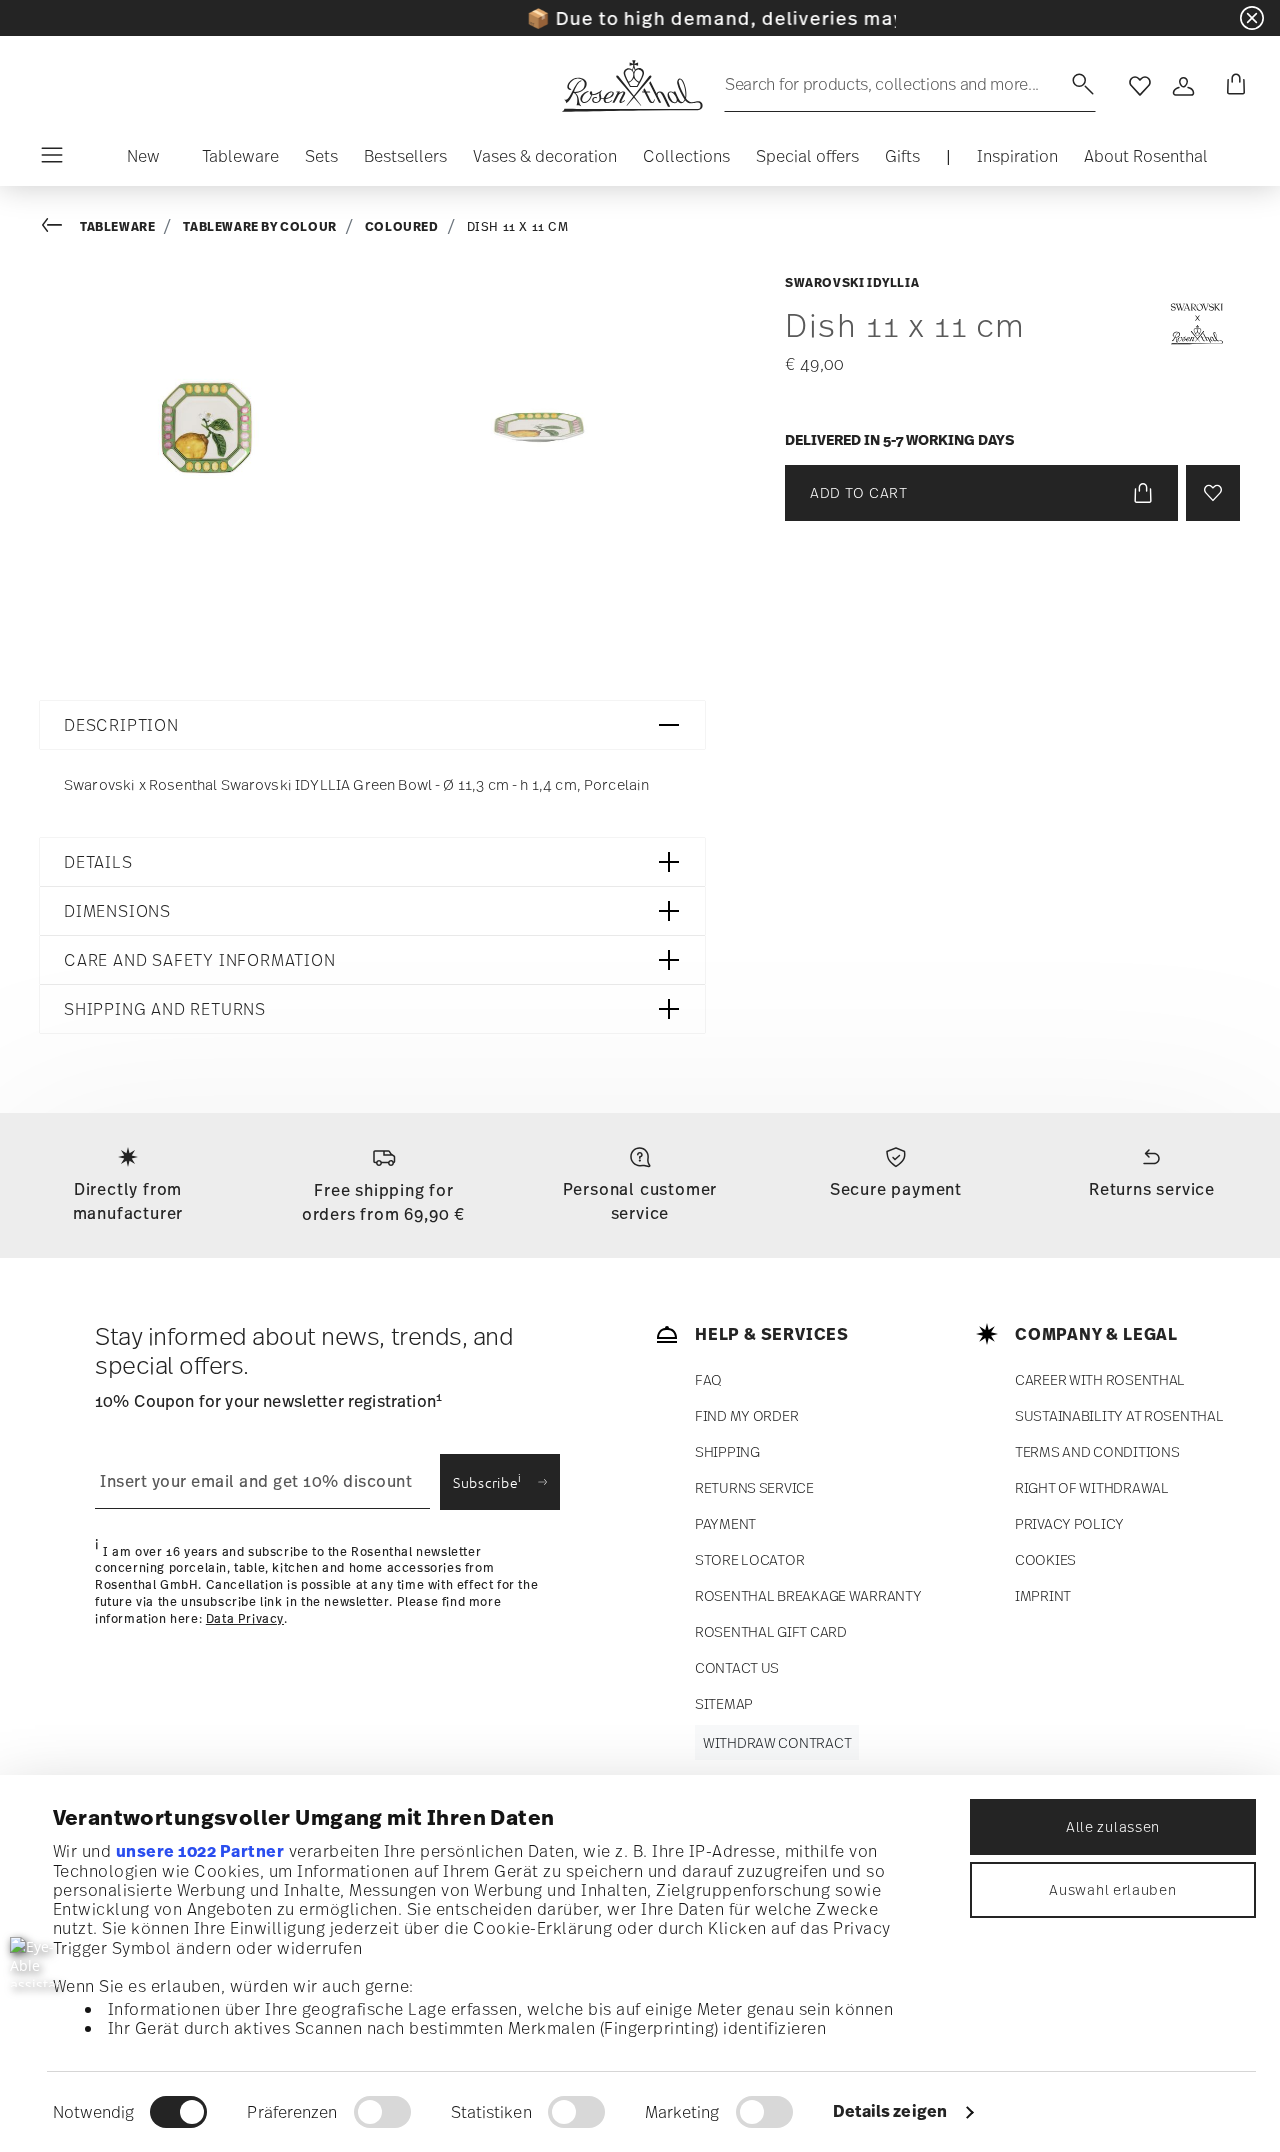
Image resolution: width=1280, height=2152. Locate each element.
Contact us (737, 1667)
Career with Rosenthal (1100, 1379)
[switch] (382, 2112)
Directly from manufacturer (128, 1201)
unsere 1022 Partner (200, 1851)
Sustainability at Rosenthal (1119, 1415)
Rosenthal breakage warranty (808, 1595)
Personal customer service (640, 1201)
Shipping (727, 1451)
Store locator (749, 1559)
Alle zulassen (1113, 1826)
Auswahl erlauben (1112, 1889)
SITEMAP (724, 1703)
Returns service (1152, 1189)
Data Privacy (245, 1619)
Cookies (1045, 1559)
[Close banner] (1252, 18)
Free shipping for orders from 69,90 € (384, 1202)
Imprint (1043, 1595)
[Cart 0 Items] (1232, 86)
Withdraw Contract (777, 1742)
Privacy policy (1069, 1523)
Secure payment (896, 1189)
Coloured (402, 226)
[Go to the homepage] (632, 86)
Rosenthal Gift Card (771, 1631)
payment (725, 1523)
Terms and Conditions (1097, 1451)
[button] (143, 161)
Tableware (117, 226)
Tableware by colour (259, 226)
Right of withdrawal (1092, 1487)
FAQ (708, 1379)
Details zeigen (890, 2111)
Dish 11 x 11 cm (518, 227)
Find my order (746, 1415)
